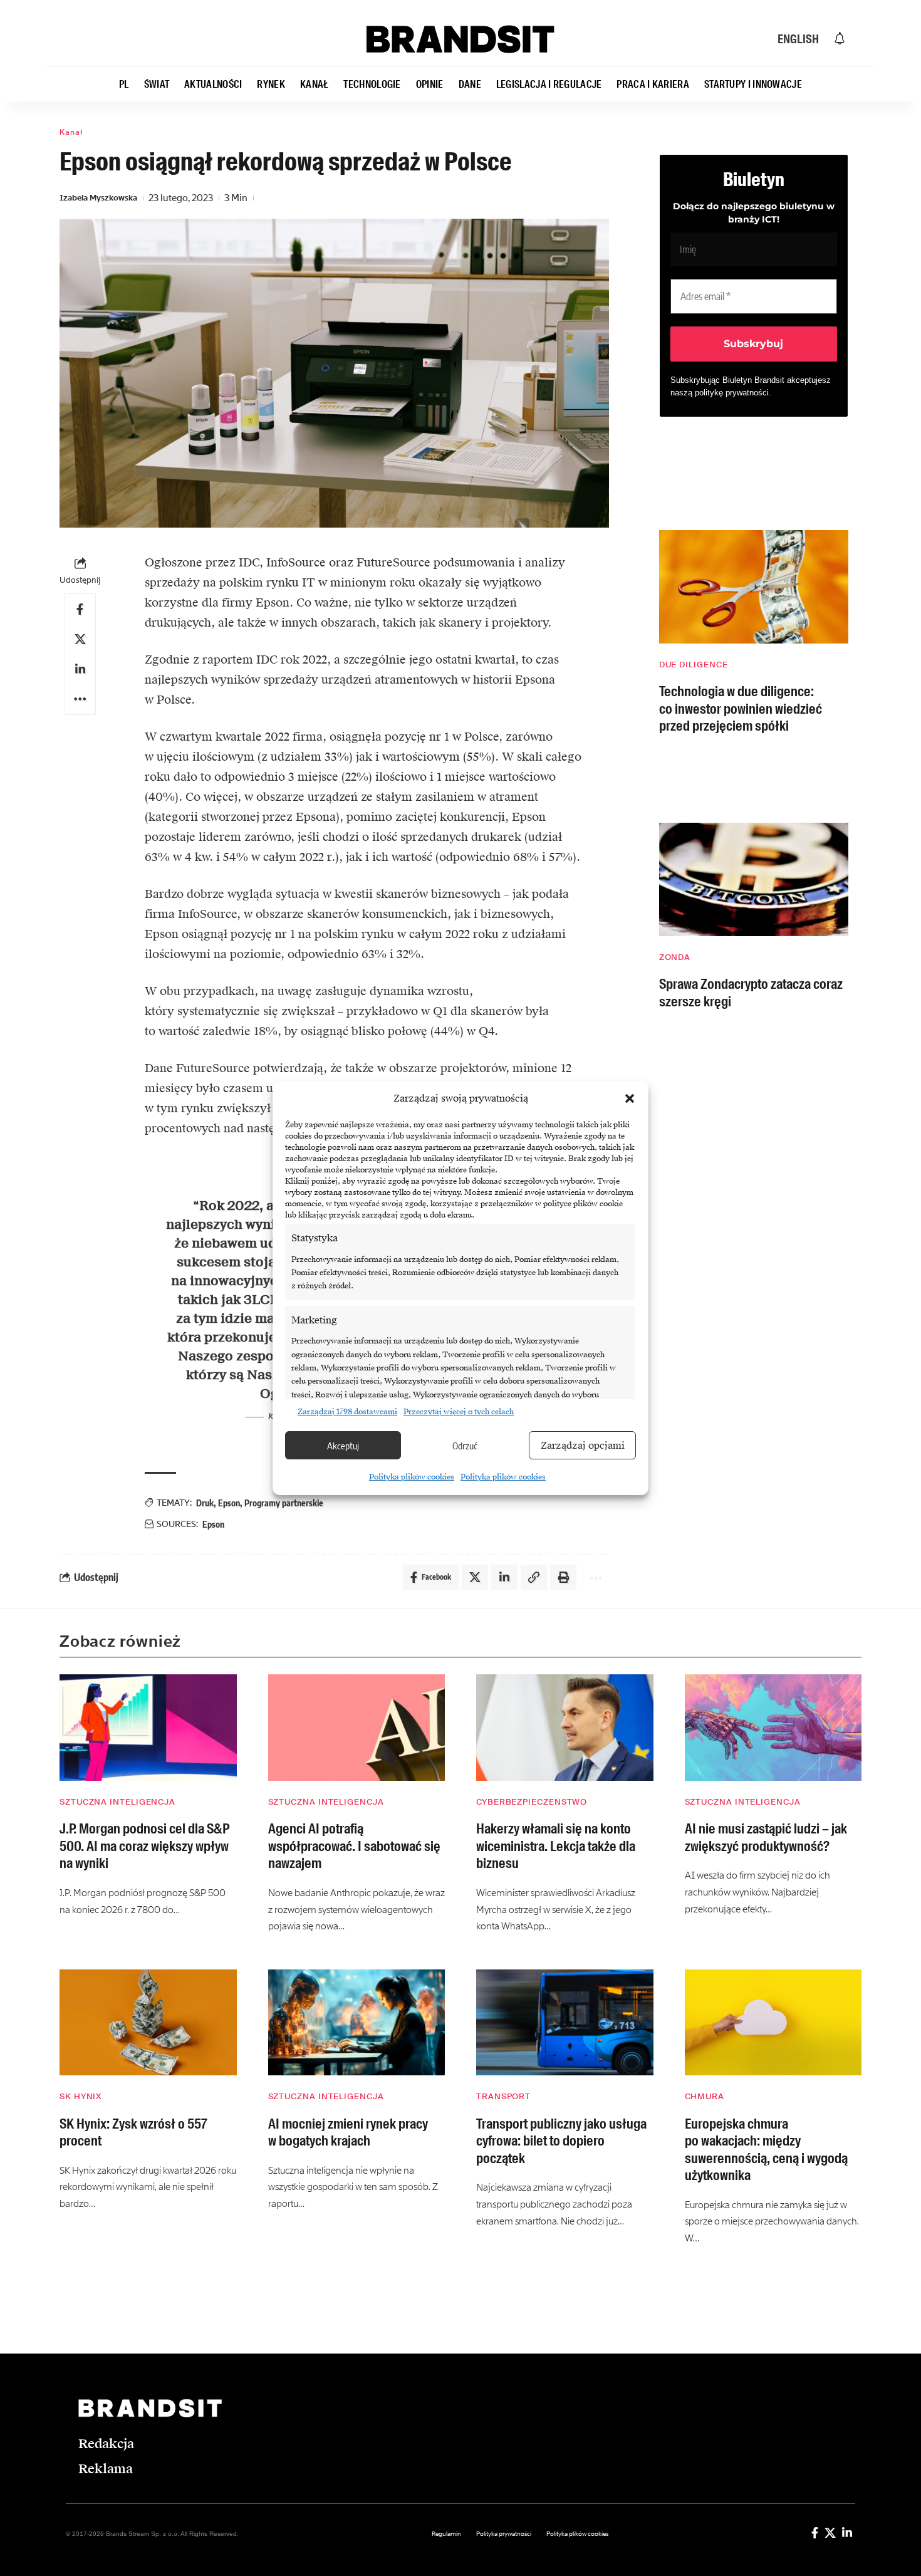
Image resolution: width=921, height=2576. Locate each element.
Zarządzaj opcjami (583, 1446)
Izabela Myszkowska (98, 198)
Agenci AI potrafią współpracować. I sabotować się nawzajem (354, 1846)
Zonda (675, 957)
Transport (503, 2096)
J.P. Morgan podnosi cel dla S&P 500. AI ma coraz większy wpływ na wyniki (144, 1846)
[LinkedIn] (847, 2533)
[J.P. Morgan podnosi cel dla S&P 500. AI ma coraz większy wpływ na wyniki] (148, 1728)
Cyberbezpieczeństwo (532, 1802)
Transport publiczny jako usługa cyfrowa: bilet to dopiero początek (561, 2141)
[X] (830, 2533)
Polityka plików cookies (412, 1477)
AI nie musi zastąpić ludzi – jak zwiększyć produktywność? (766, 1838)
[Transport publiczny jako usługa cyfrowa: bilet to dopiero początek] (565, 2023)
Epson (229, 1503)
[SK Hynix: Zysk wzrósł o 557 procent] (148, 2023)
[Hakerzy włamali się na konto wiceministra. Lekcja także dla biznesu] (565, 1728)
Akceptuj (343, 1446)
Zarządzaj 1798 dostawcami (347, 1412)
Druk (205, 1503)
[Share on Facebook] (80, 609)
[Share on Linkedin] (80, 669)
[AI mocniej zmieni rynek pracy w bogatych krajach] (357, 2023)
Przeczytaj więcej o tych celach (459, 1412)
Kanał (71, 132)
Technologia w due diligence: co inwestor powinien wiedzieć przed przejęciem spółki (741, 709)
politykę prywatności (732, 393)
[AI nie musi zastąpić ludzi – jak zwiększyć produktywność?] (773, 1728)
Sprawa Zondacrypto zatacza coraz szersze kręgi (751, 993)
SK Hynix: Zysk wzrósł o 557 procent (133, 2133)
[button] (630, 1098)
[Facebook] (815, 2533)
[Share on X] (80, 639)
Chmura (705, 2096)
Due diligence (694, 665)
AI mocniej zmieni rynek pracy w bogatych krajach (348, 2133)
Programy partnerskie (284, 1503)
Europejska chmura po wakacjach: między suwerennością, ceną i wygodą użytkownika (766, 2150)
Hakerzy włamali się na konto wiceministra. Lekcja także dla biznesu (556, 1846)
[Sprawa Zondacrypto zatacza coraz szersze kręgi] (754, 879)
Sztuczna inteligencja (117, 1802)
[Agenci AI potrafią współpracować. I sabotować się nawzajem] (357, 1728)
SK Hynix (81, 2096)
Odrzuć (465, 1446)
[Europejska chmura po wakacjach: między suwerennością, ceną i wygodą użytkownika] (773, 2023)
